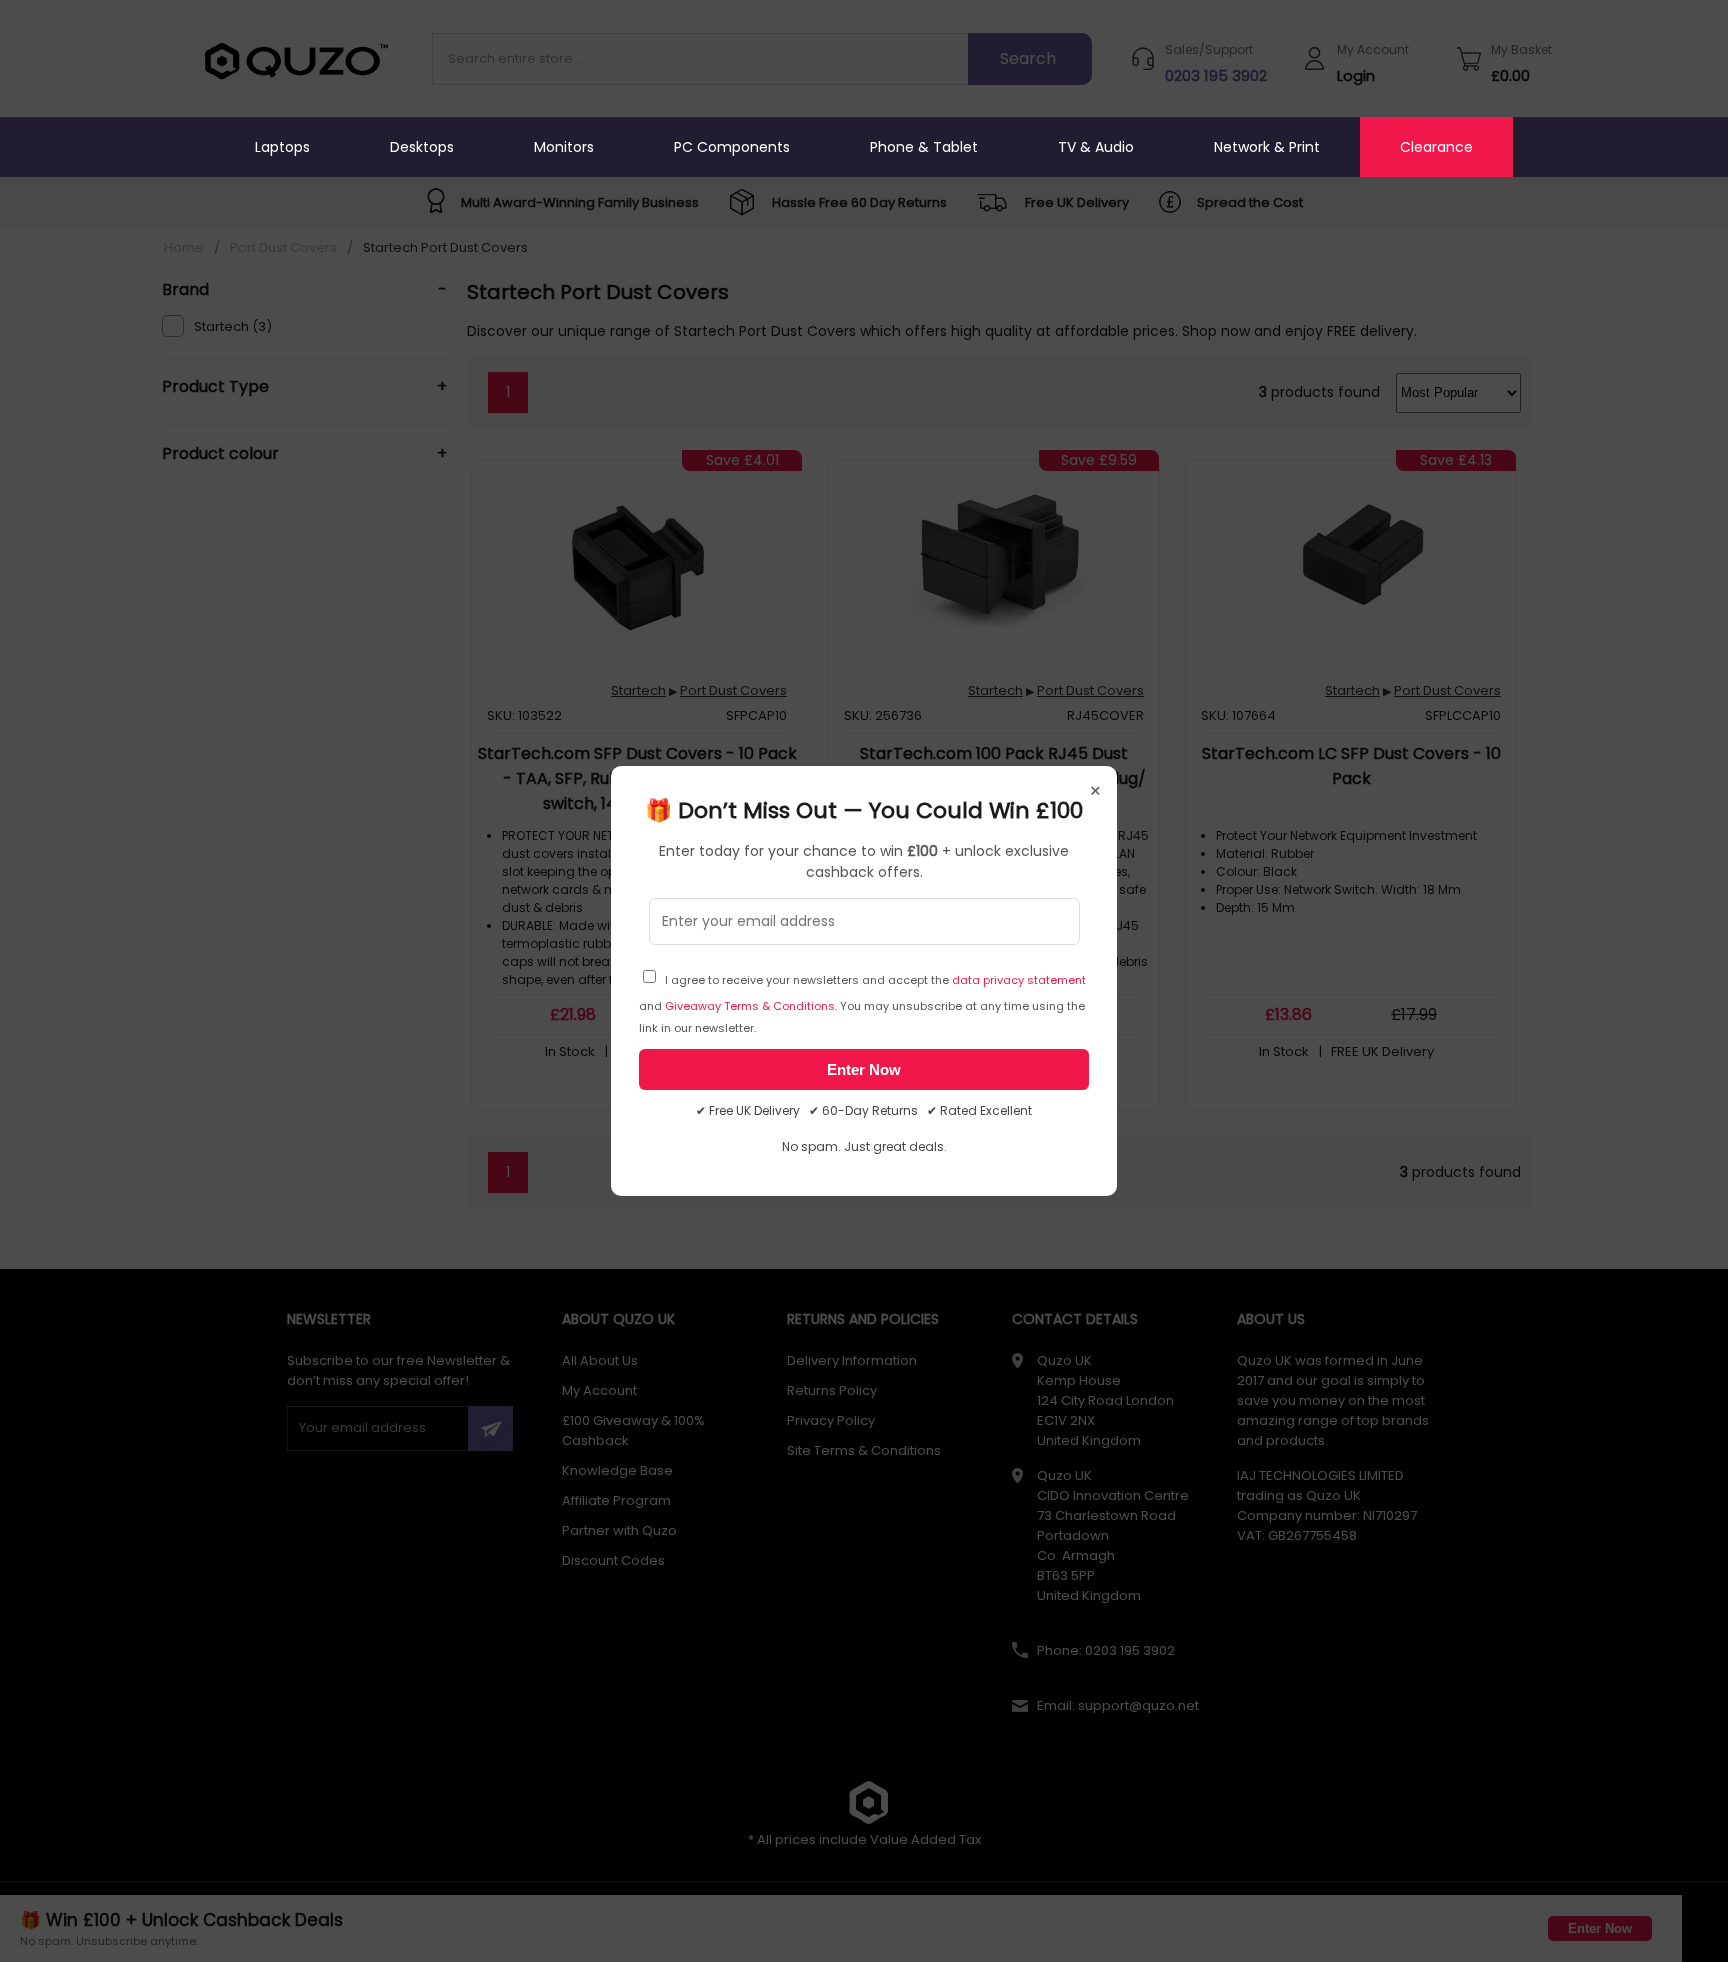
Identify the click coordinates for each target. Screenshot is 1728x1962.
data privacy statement (1019, 980)
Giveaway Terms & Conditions (750, 1006)
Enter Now (864, 1069)
